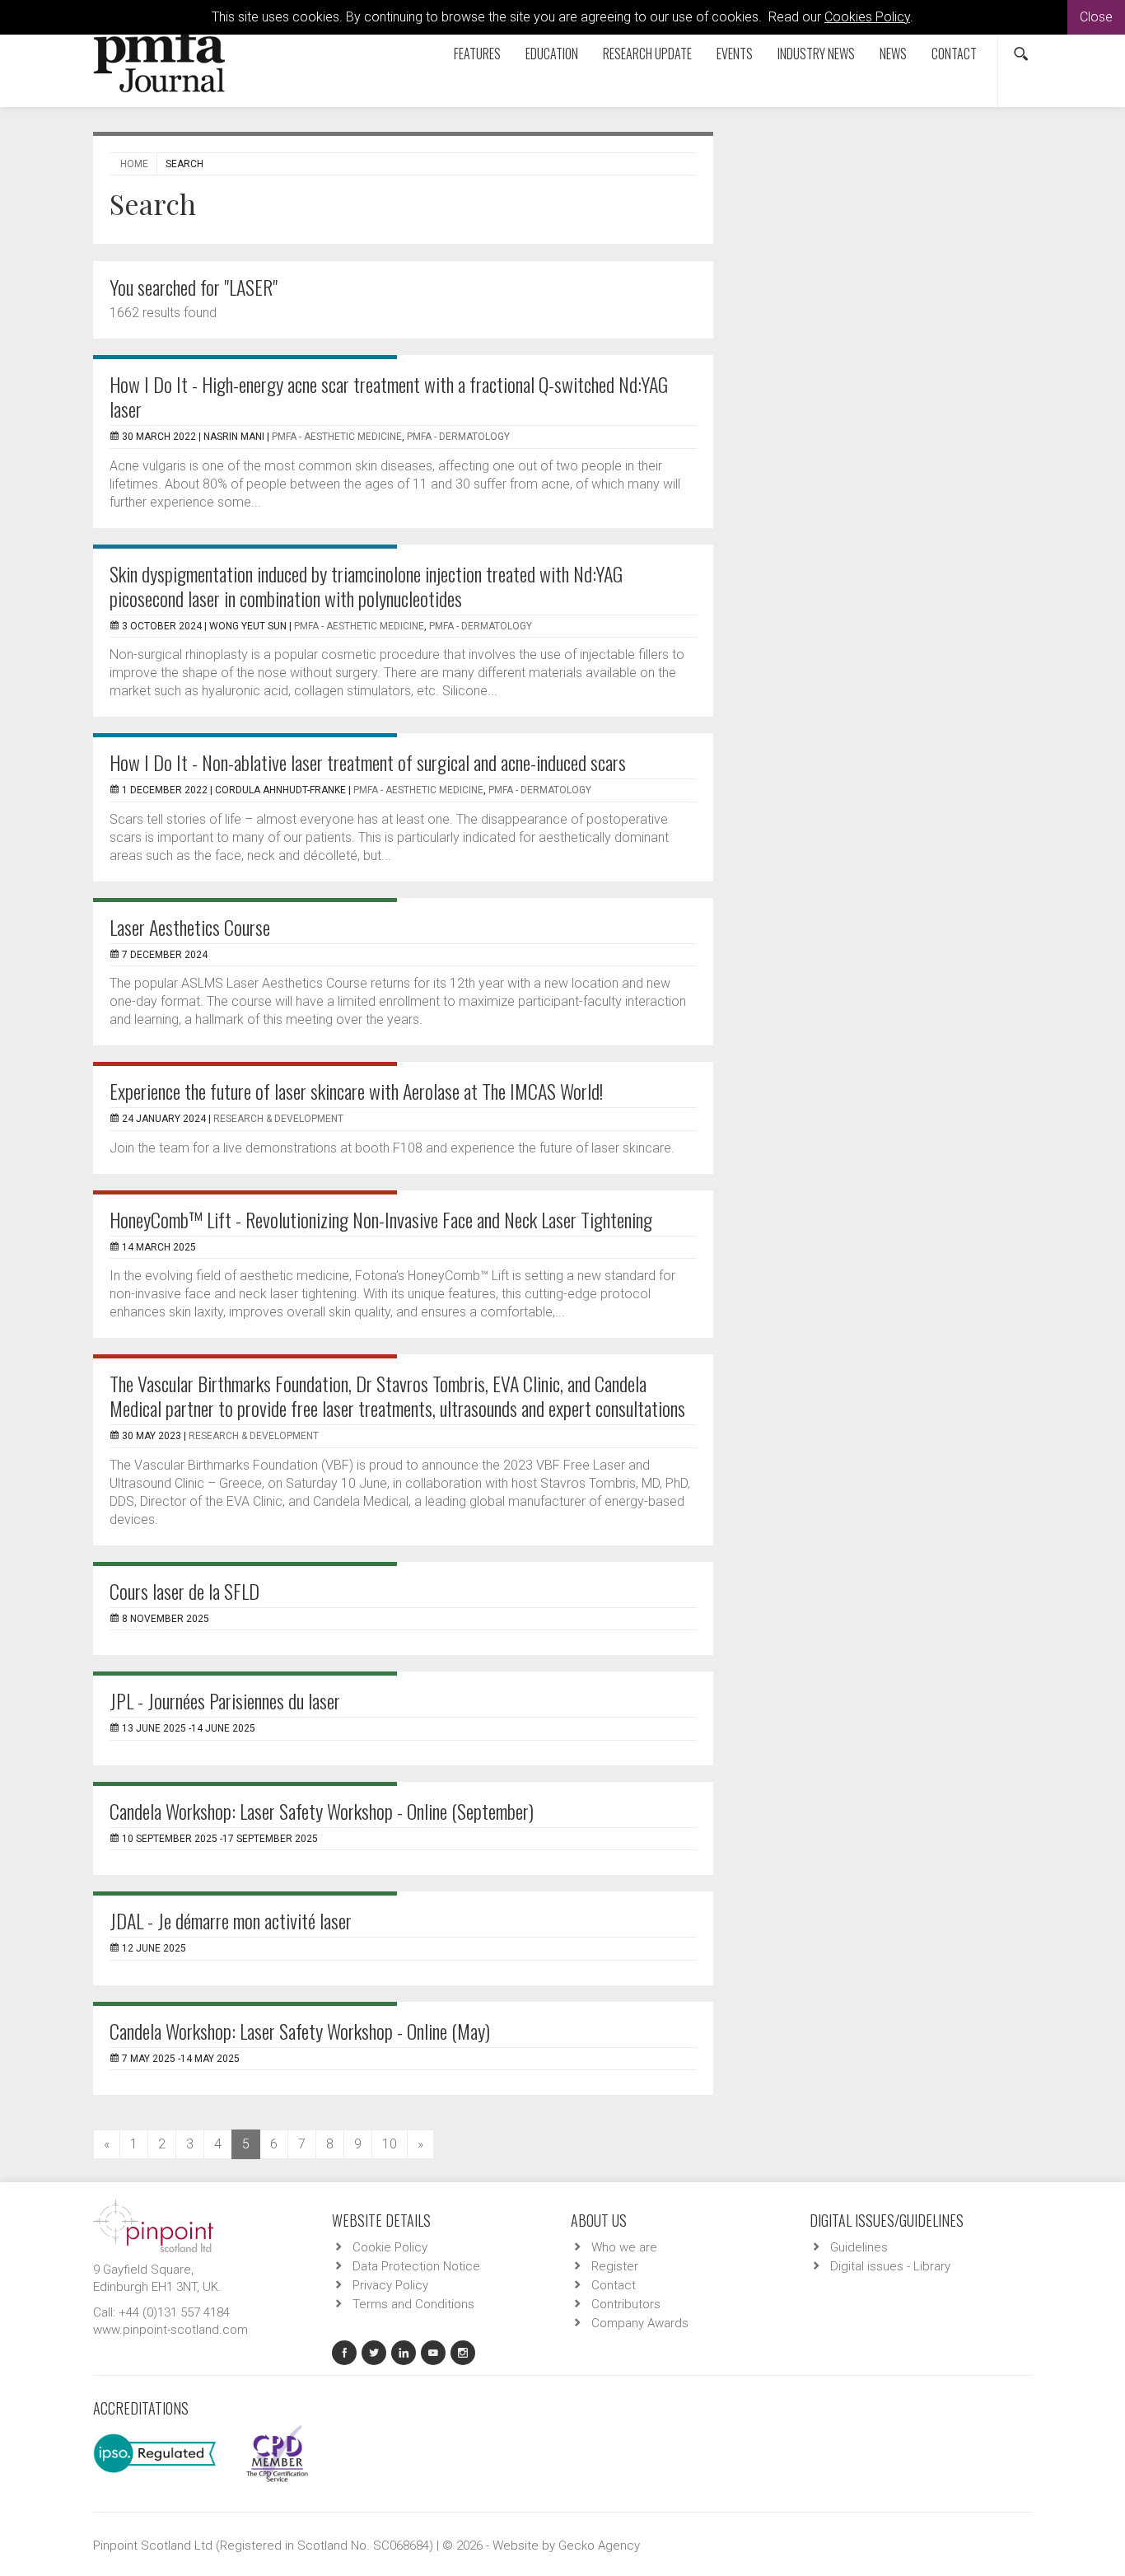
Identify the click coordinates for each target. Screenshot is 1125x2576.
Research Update (647, 54)
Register (615, 2266)
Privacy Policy (390, 2285)
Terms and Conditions (413, 2304)
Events (735, 54)
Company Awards (640, 2323)
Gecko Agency (599, 2546)
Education (552, 54)
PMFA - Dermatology (458, 437)
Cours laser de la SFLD (184, 1591)
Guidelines (859, 2247)
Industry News (816, 54)
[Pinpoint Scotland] (153, 2224)
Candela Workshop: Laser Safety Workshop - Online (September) (322, 1811)
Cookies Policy (867, 17)
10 (390, 2144)
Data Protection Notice (416, 2266)
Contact (954, 54)
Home (134, 164)
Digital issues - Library (890, 2266)
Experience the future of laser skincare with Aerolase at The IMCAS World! (356, 1091)
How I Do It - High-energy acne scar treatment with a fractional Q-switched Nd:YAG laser (389, 396)
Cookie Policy (390, 2247)
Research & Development (278, 1119)
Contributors (626, 2304)
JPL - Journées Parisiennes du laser (225, 1700)
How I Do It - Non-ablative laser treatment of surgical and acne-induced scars (368, 762)
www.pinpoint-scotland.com (170, 2330)
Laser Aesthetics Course (190, 927)
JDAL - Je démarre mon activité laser (231, 1920)
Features (477, 54)
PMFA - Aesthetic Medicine (337, 437)
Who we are (624, 2247)
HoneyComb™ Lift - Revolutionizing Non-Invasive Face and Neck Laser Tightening (381, 1219)
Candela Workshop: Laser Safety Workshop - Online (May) (300, 2031)
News (893, 54)
